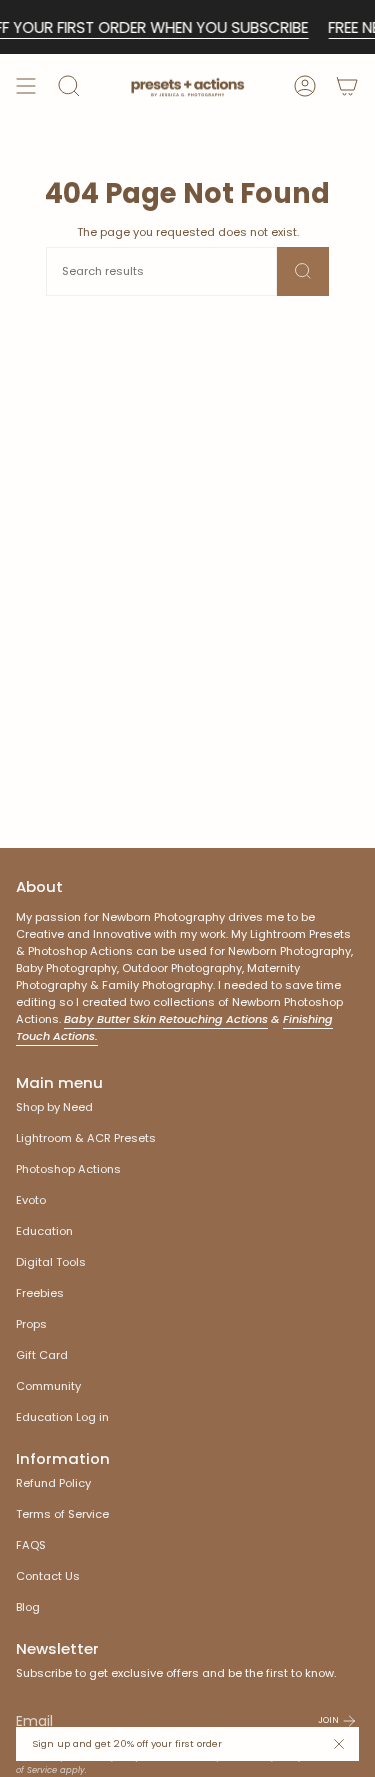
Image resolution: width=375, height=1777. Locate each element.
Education (44, 1231)
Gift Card (42, 1355)
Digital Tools (51, 1262)
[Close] (339, 1744)
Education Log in (62, 1417)
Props (31, 1324)
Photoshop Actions (68, 1169)
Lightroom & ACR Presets (86, 1138)
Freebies (40, 1293)
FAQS (31, 1545)
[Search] (303, 271)
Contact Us (48, 1576)
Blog (28, 1607)
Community (48, 1386)
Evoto (31, 1200)
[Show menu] (26, 86)
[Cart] (347, 86)
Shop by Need (54, 1107)
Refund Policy (53, 1483)
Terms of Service (62, 1514)
